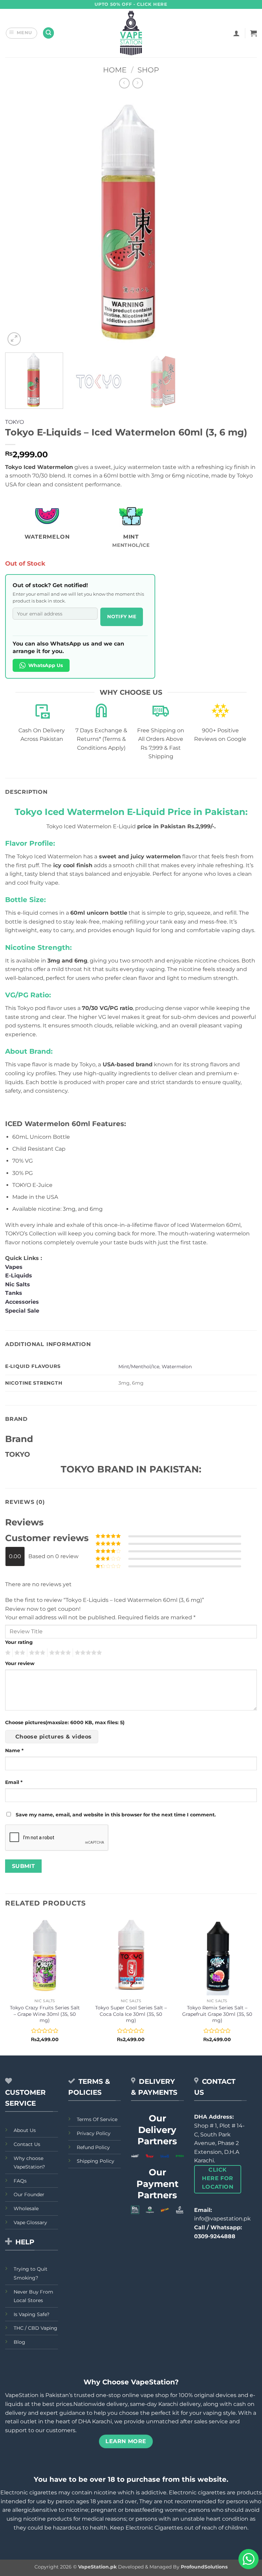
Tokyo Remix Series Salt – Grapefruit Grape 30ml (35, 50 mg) (217, 2014)
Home (115, 70)
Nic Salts (18, 1284)
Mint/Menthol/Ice (139, 1367)
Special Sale (22, 1311)
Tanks (14, 1293)
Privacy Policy (94, 2133)
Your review (20, 1663)
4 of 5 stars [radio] (59, 1653)
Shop (148, 70)
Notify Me (122, 617)
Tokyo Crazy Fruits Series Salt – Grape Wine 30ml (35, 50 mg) (45, 2014)
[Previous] (19, 221)
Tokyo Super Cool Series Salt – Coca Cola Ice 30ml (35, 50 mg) (131, 2014)
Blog (19, 2342)
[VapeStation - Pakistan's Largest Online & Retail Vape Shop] (131, 33)
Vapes (14, 1267)
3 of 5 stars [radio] (36, 1653)
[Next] (243, 221)
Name (14, 1750)
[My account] (236, 33)
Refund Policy (93, 2147)
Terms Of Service (97, 2119)
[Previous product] (138, 83)
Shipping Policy (96, 2161)
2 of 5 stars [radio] (19, 1653)
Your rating (19, 1642)
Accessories (23, 1302)
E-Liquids (19, 1276)
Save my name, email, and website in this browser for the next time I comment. (116, 1815)
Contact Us (27, 2144)
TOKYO (14, 422)
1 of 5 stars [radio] (7, 1653)
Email (14, 1782)
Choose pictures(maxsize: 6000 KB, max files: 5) (65, 1722)
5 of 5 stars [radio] (87, 1653)
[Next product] (124, 83)
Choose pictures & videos (54, 1737)
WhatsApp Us (46, 665)
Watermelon (177, 1367)
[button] (22, 33)
